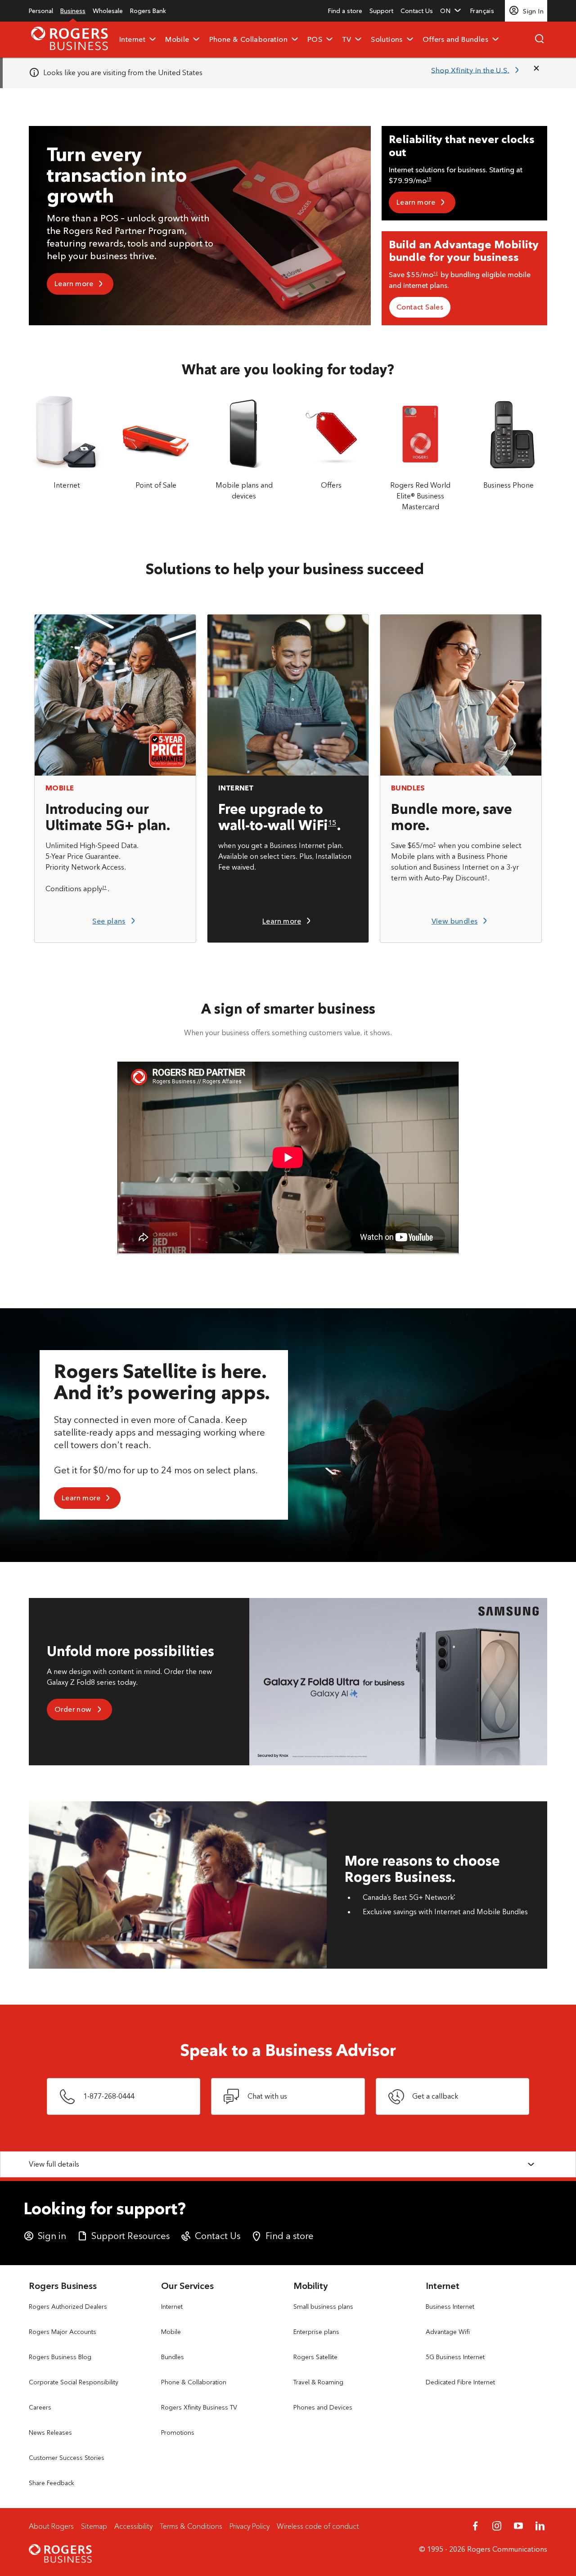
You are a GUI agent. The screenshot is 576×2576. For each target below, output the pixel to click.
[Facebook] (475, 2526)
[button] (452, 11)
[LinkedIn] (540, 2526)
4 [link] (486, 876)
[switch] (486, 11)
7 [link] (434, 844)
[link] (41, 11)
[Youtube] (518, 2526)
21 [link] (104, 887)
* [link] (454, 1896)
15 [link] (429, 179)
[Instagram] (497, 2526)
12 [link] (436, 273)
